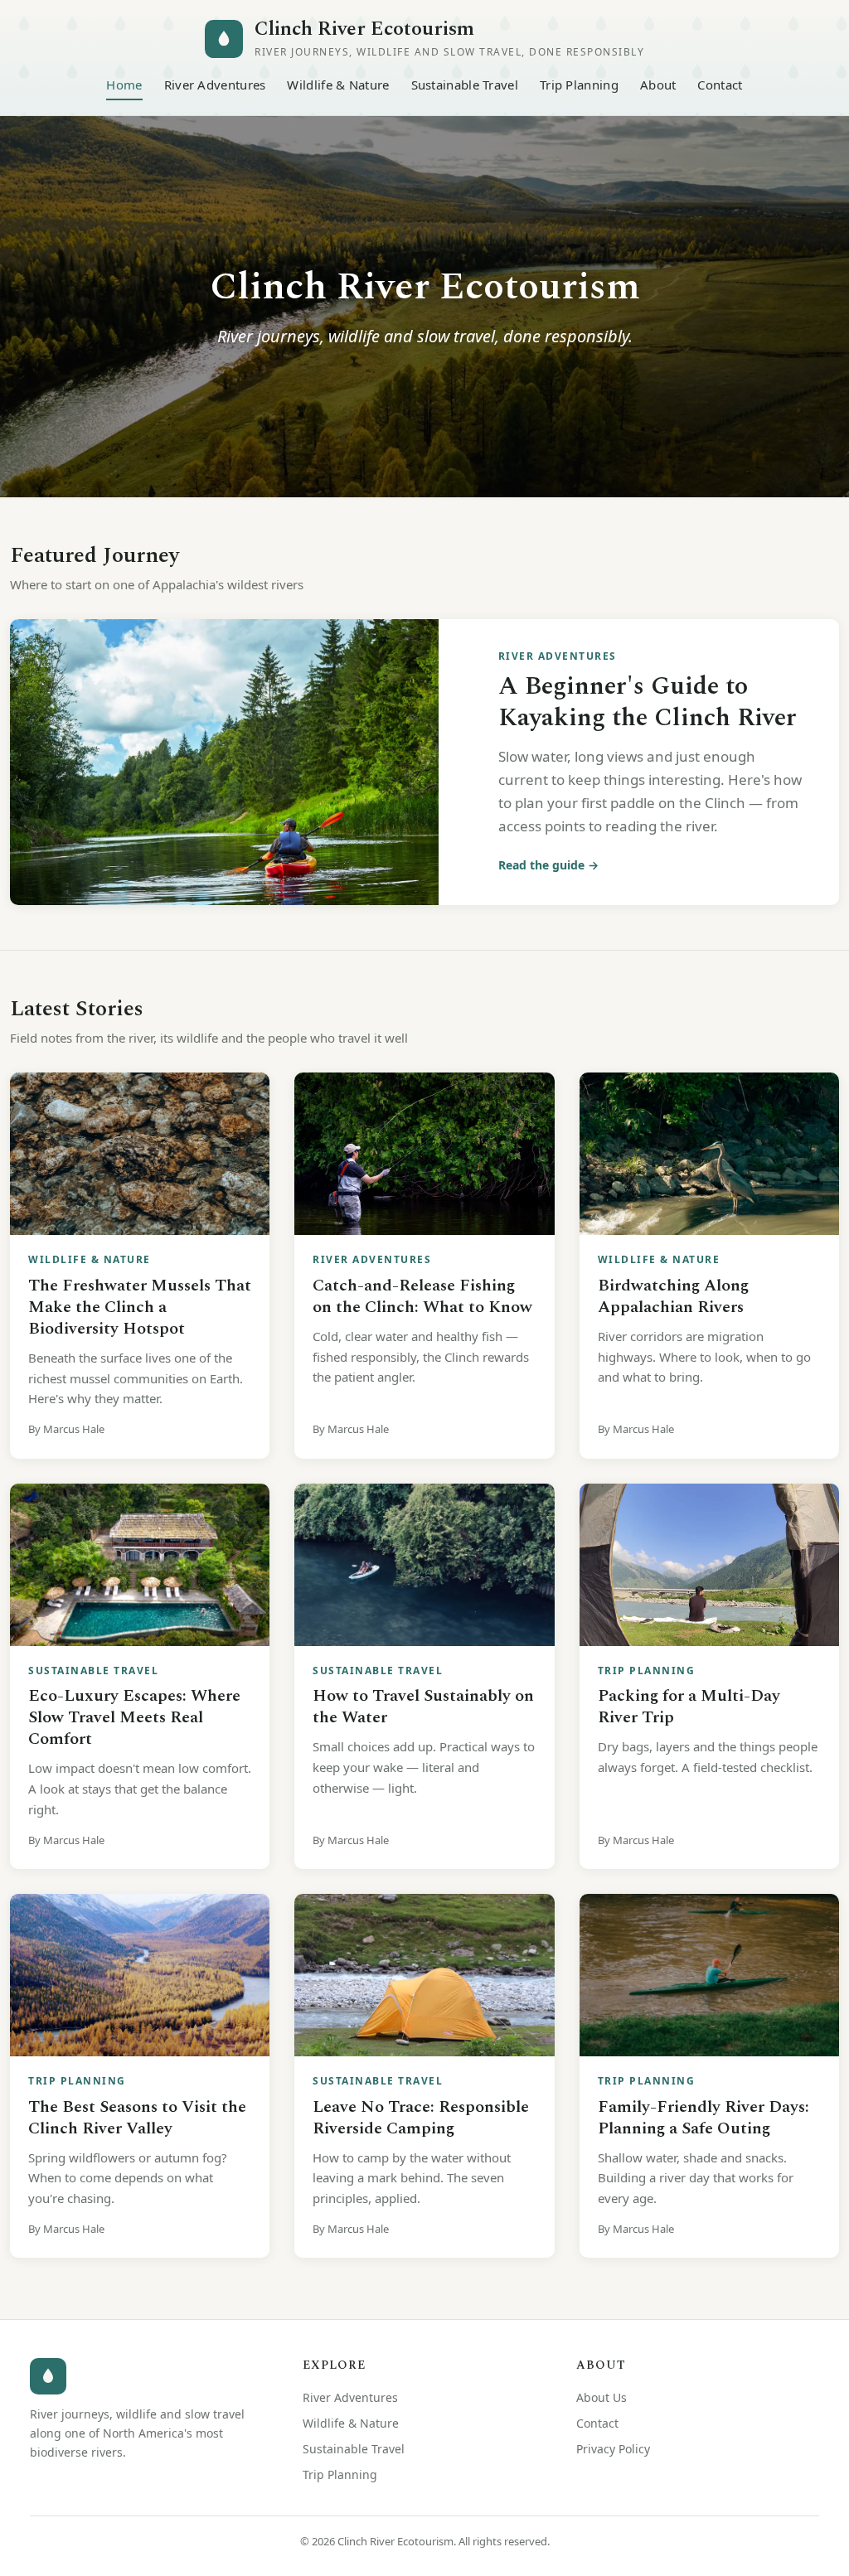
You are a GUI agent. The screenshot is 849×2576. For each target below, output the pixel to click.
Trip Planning (579, 85)
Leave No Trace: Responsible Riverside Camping (421, 2118)
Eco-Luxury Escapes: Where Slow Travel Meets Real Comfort (134, 1717)
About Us (602, 2397)
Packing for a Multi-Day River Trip (689, 1707)
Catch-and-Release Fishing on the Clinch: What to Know (422, 1296)
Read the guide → (548, 865)
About (658, 85)
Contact (720, 85)
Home (124, 85)
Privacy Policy (613, 2449)
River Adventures (215, 85)
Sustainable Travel (465, 85)
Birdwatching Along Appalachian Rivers (673, 1296)
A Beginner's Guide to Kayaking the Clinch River (648, 702)
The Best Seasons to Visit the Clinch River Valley (137, 2118)
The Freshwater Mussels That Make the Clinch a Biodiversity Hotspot (140, 1307)
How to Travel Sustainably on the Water (423, 1707)
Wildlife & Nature (338, 85)
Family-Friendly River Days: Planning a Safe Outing (703, 2118)
